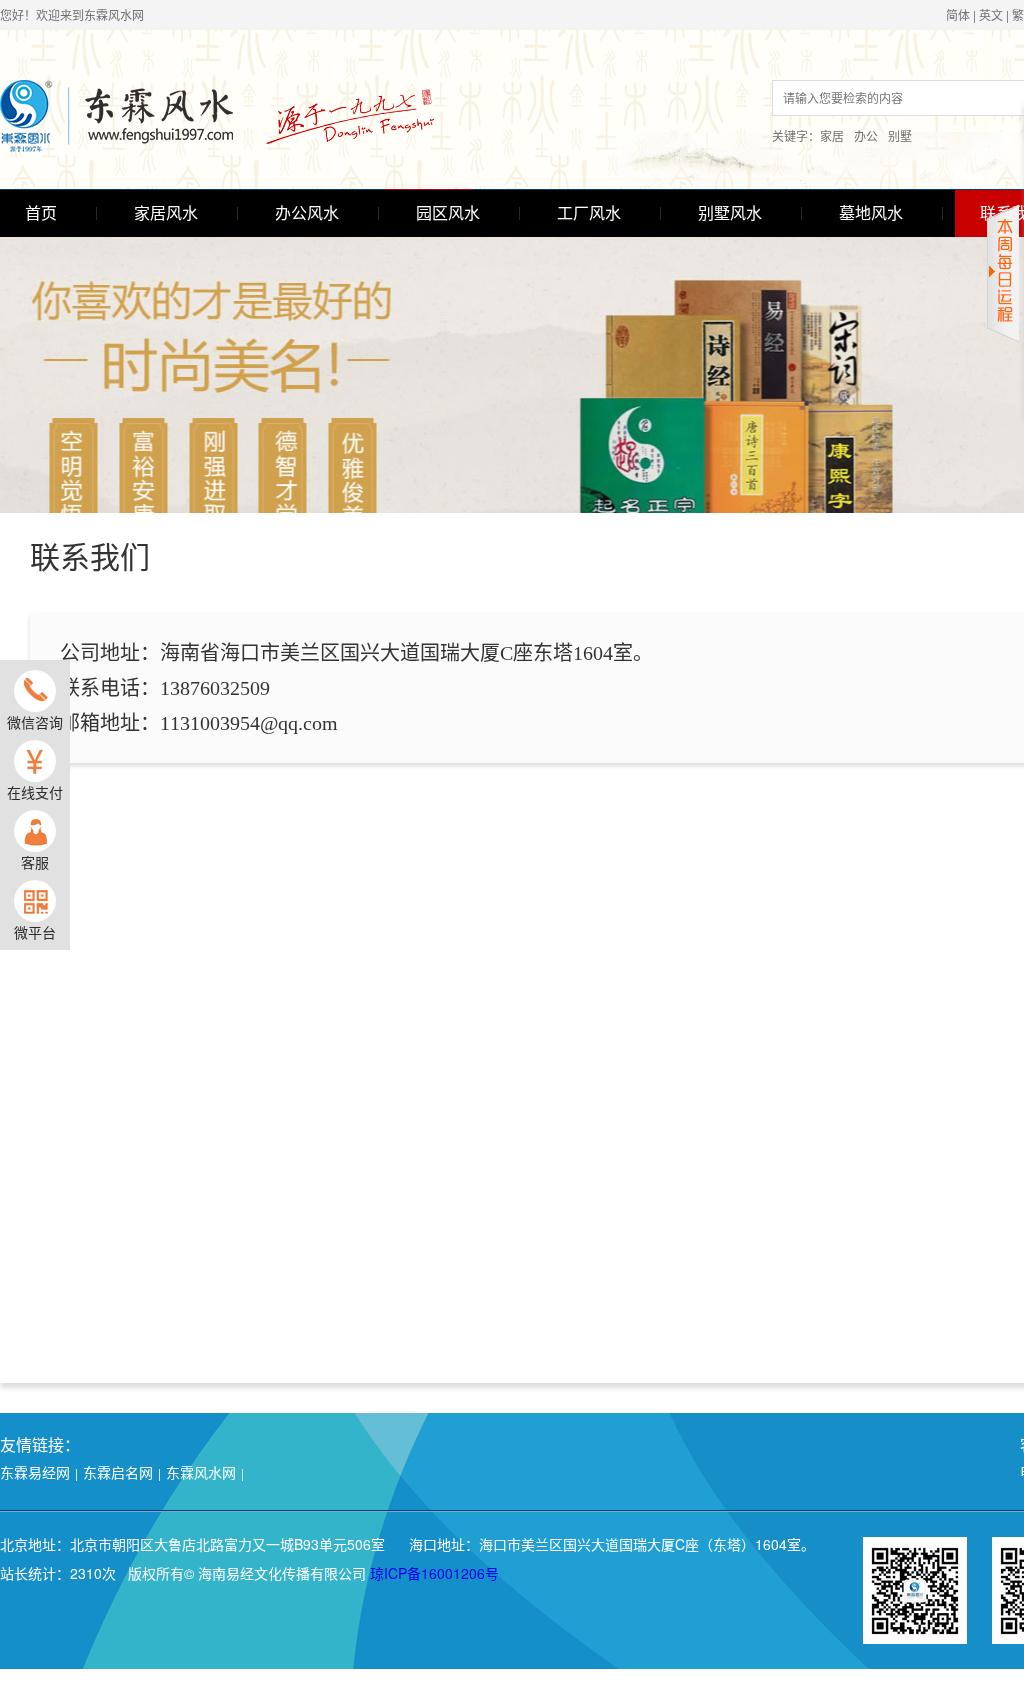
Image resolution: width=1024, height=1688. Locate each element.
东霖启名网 (118, 1472)
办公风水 (307, 213)
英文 (991, 14)
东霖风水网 (201, 1472)
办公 (866, 135)
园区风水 (448, 213)
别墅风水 (730, 213)
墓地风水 (871, 213)
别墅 (900, 135)
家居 (832, 135)
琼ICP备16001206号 (434, 1573)
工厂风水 (589, 213)
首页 (41, 213)
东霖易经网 (35, 1472)
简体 (958, 14)
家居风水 (166, 213)
